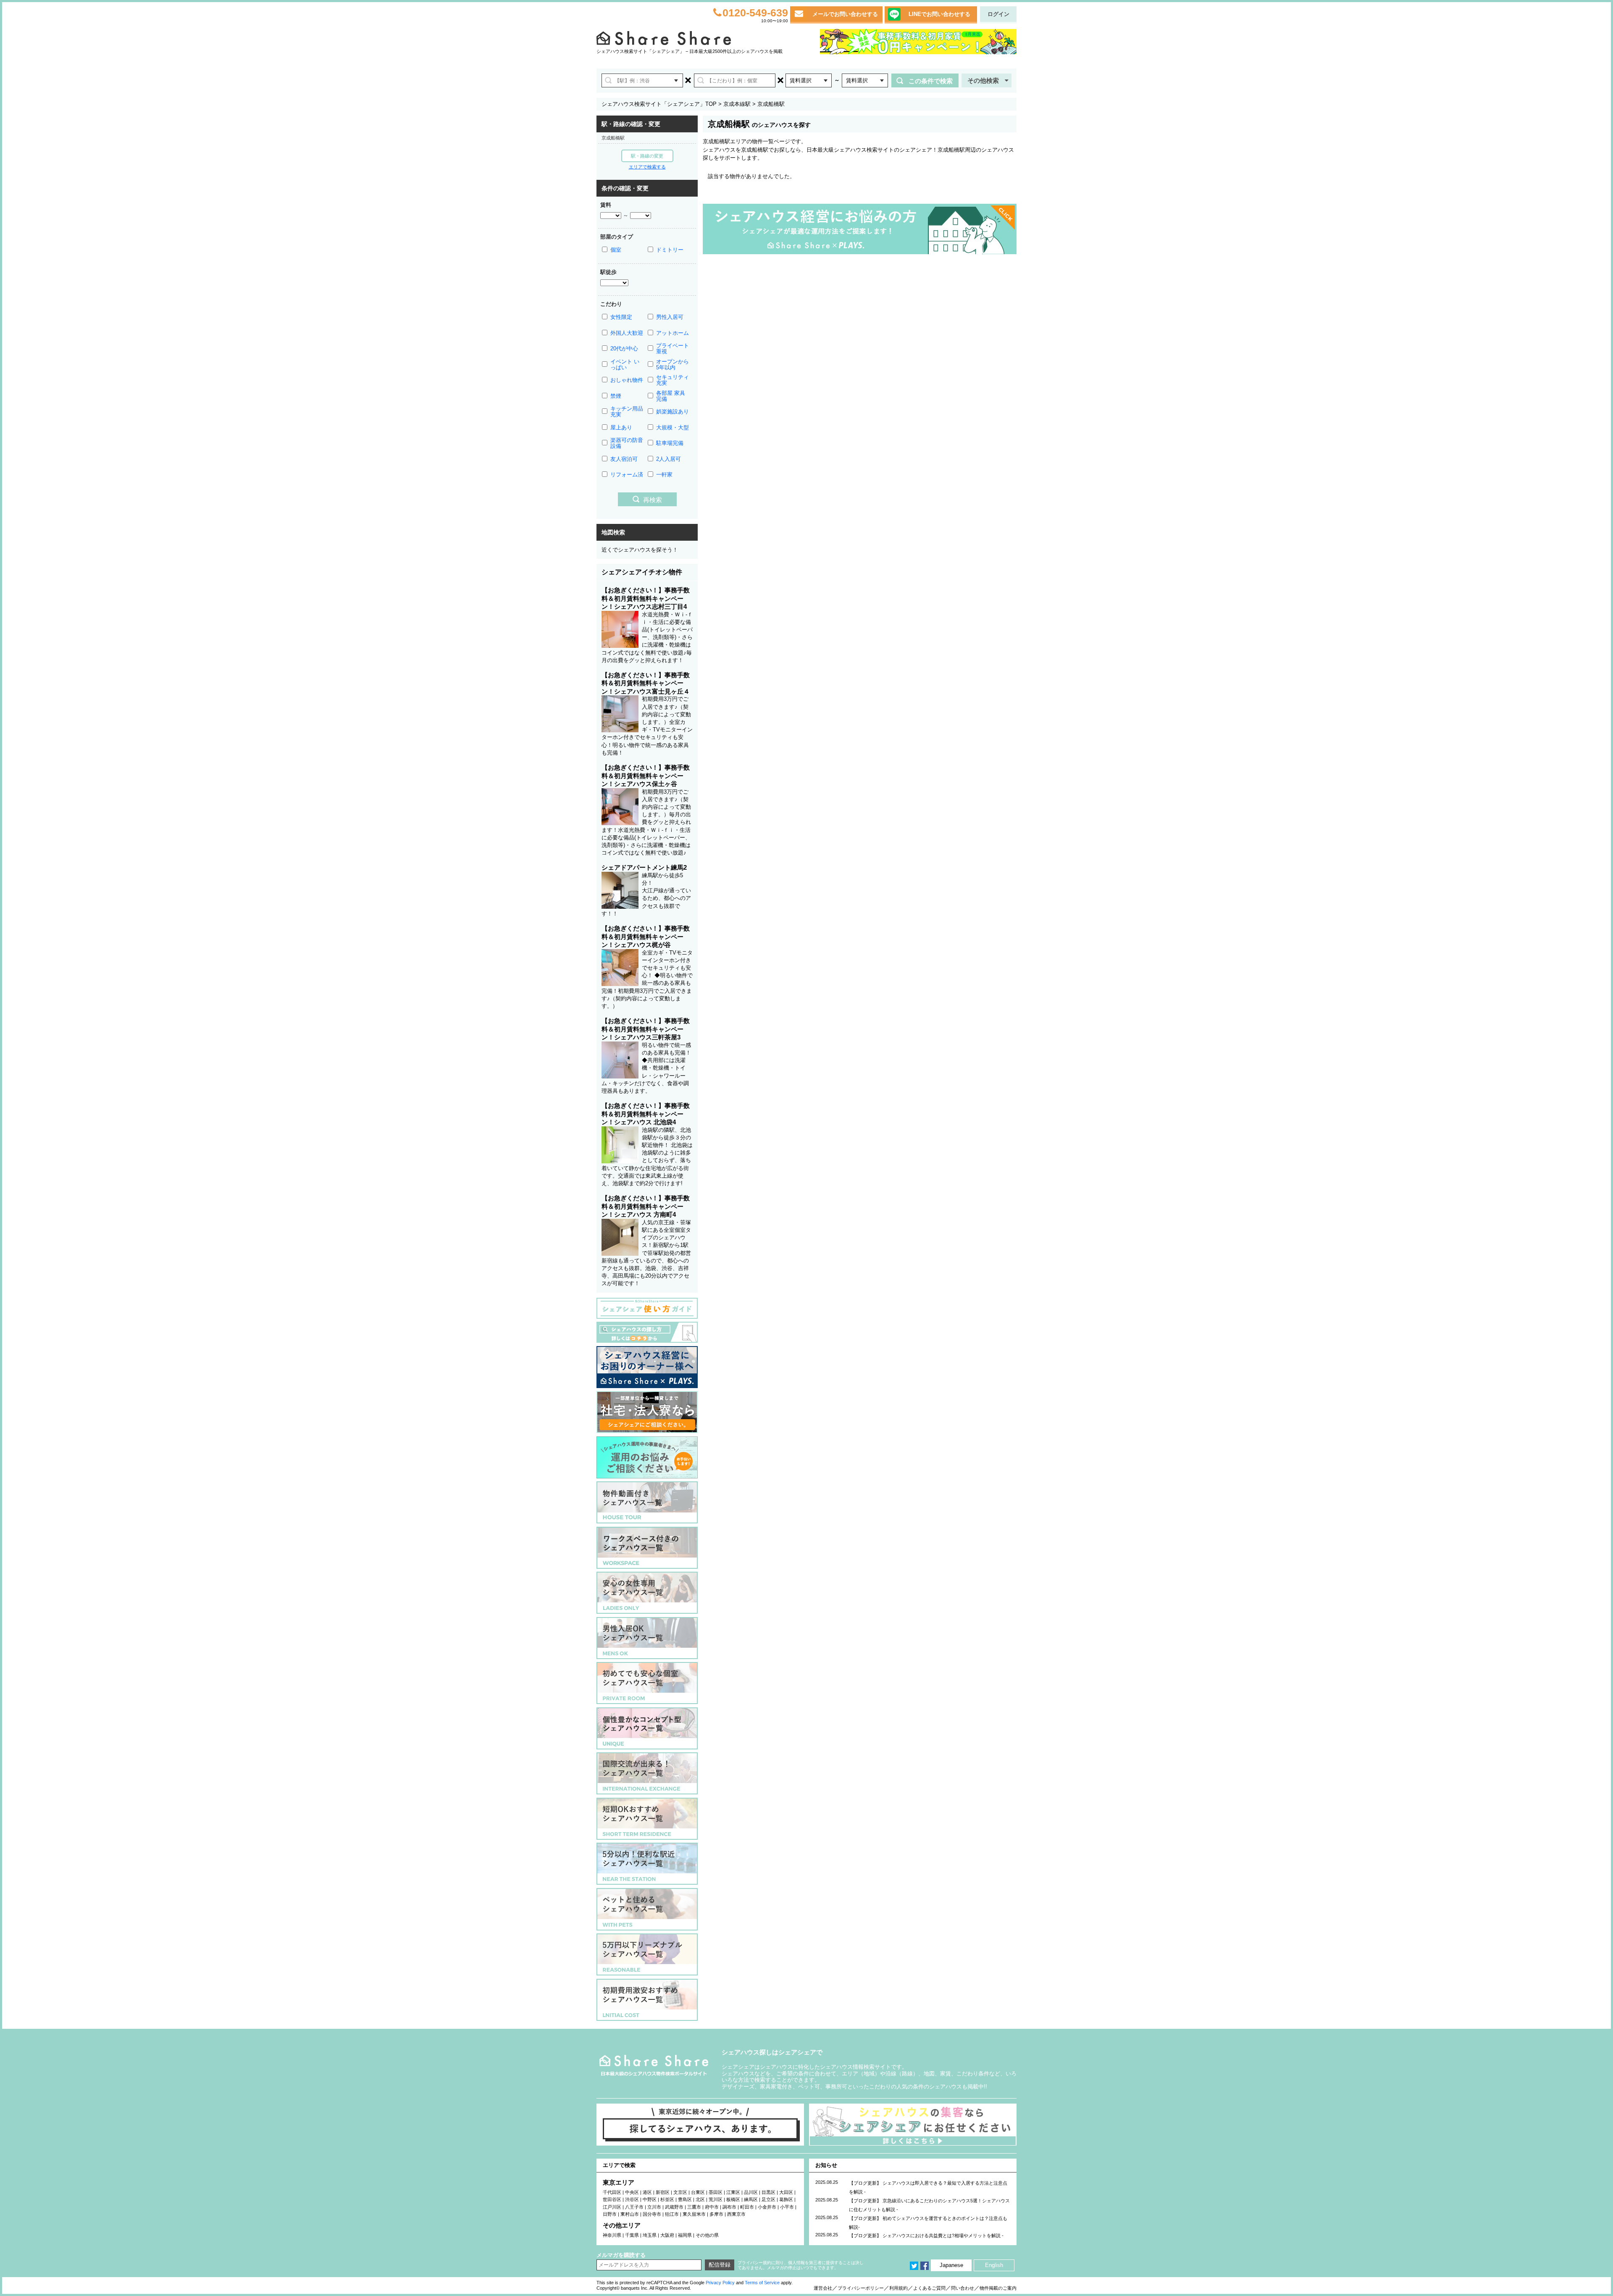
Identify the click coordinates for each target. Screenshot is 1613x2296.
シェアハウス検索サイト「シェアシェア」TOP (659, 104)
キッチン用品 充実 (627, 412)
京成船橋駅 (613, 138)
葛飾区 (786, 2199)
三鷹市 (694, 2207)
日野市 (610, 2214)
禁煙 (616, 396)
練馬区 (751, 2199)
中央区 (632, 2192)
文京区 (680, 2192)
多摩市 (716, 2214)
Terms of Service (762, 2283)
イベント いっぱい (625, 364)
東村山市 (630, 2214)
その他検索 (983, 80)
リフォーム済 (627, 475)
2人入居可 (669, 459)
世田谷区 (612, 2199)
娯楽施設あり (673, 412)
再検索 (653, 500)
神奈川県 (612, 2235)
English (994, 2265)
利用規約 (898, 2288)
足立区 (768, 2199)
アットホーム (673, 333)
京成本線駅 (737, 104)
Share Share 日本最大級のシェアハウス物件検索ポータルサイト (654, 2066)
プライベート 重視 (673, 348)
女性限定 (621, 317)
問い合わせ (963, 2288)
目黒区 (768, 2192)
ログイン (998, 14)
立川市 (654, 2207)
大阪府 (667, 2235)
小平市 (787, 2207)
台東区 (698, 2192)
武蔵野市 (674, 2207)
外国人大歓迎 (627, 333)
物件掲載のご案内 (998, 2288)
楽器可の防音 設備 (627, 443)
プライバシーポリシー (861, 2288)
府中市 (712, 2207)
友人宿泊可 (624, 459)
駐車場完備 (670, 443)
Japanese (951, 2265)
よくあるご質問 (929, 2288)
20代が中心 (624, 348)
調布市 (729, 2207)
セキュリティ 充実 (673, 380)
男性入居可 (670, 317)
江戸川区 (612, 2207)
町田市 (747, 2207)
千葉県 (632, 2235)
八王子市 (634, 2207)
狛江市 (672, 2214)
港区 (647, 2192)
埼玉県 (650, 2235)
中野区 (650, 2199)
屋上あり (621, 427)
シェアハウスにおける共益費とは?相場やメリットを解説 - (943, 2236)
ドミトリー (670, 250)
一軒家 (664, 475)
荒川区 (716, 2199)
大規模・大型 (673, 427)
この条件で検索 (931, 81)
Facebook (925, 2266)
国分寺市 (652, 2214)
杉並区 (667, 2199)
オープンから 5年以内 (673, 364)
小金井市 (767, 2207)
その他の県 (707, 2235)
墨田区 (716, 2192)
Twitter (914, 2266)
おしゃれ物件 (627, 380)
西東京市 (736, 2214)
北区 (700, 2199)
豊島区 (685, 2199)
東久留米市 (694, 2214)
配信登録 (720, 2265)
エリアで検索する (647, 167)
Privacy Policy (720, 2283)
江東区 (733, 2192)
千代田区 (612, 2192)
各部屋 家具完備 (671, 396)
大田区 (786, 2192)
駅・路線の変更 (647, 156)
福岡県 (685, 2235)
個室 (616, 250)
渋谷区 (632, 2199)
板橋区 (733, 2199)
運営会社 (823, 2288)
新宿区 (663, 2192)
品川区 (751, 2192)
